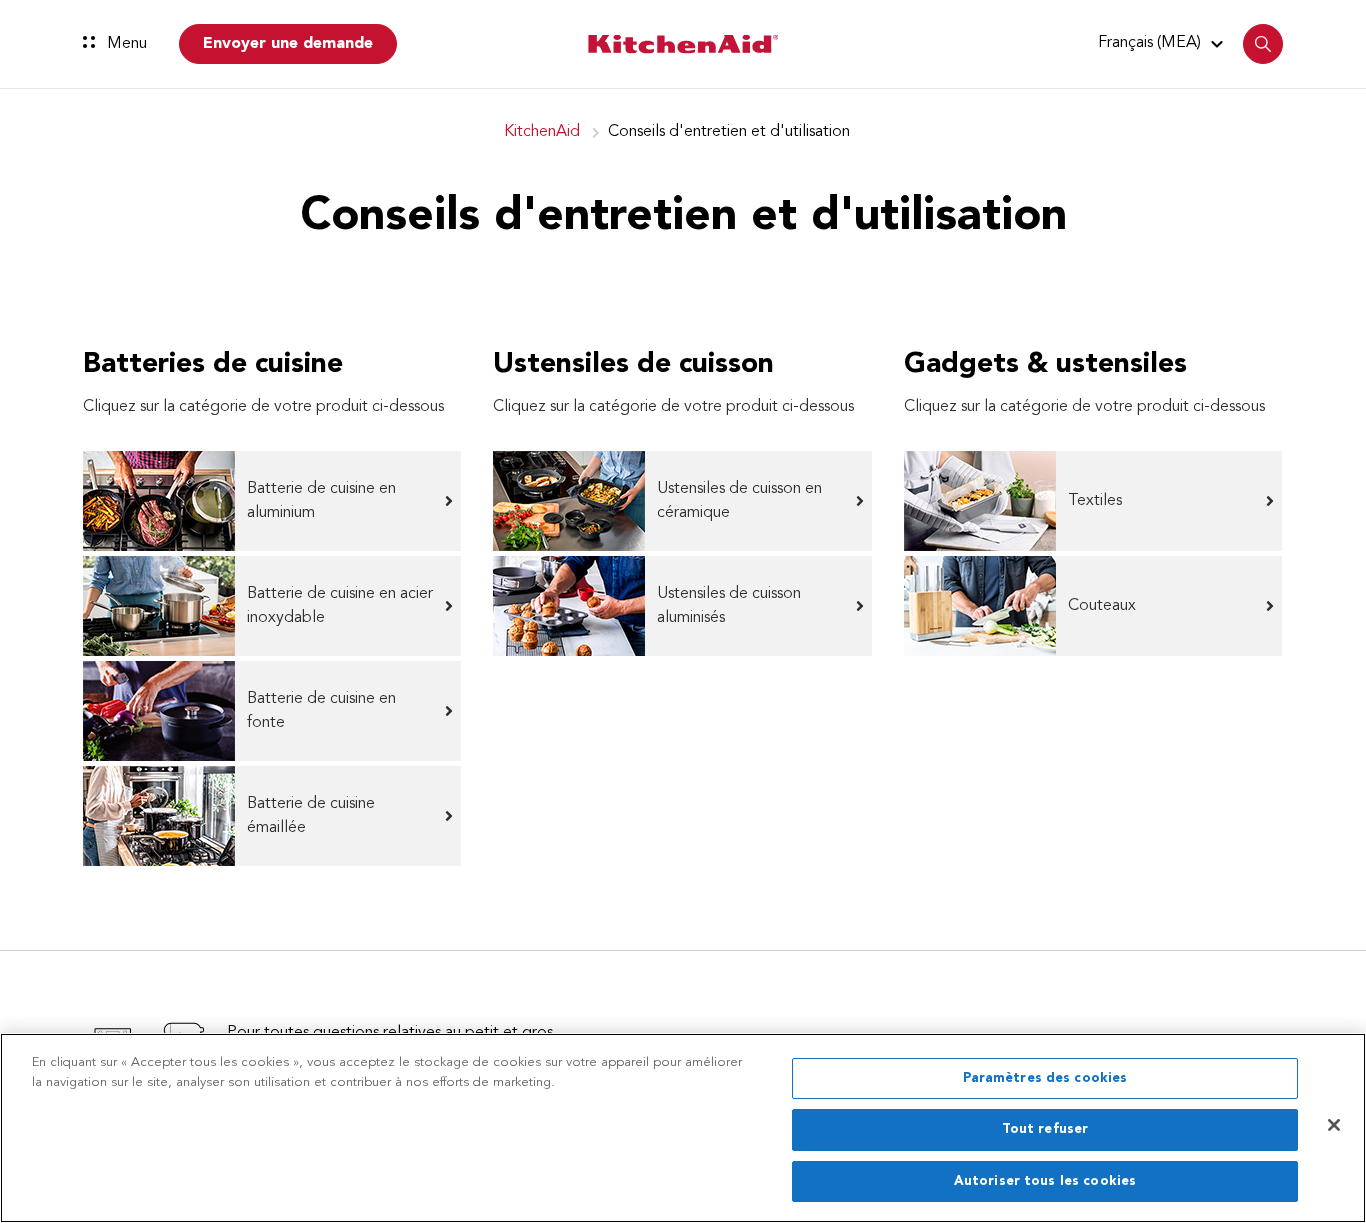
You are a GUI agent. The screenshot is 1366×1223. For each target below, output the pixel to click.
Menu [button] (125, 44)
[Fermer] (1334, 1125)
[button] (1163, 43)
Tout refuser (1045, 1130)
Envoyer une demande (288, 44)
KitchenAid (542, 132)
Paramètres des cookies (1045, 1078)
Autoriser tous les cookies (1045, 1181)
